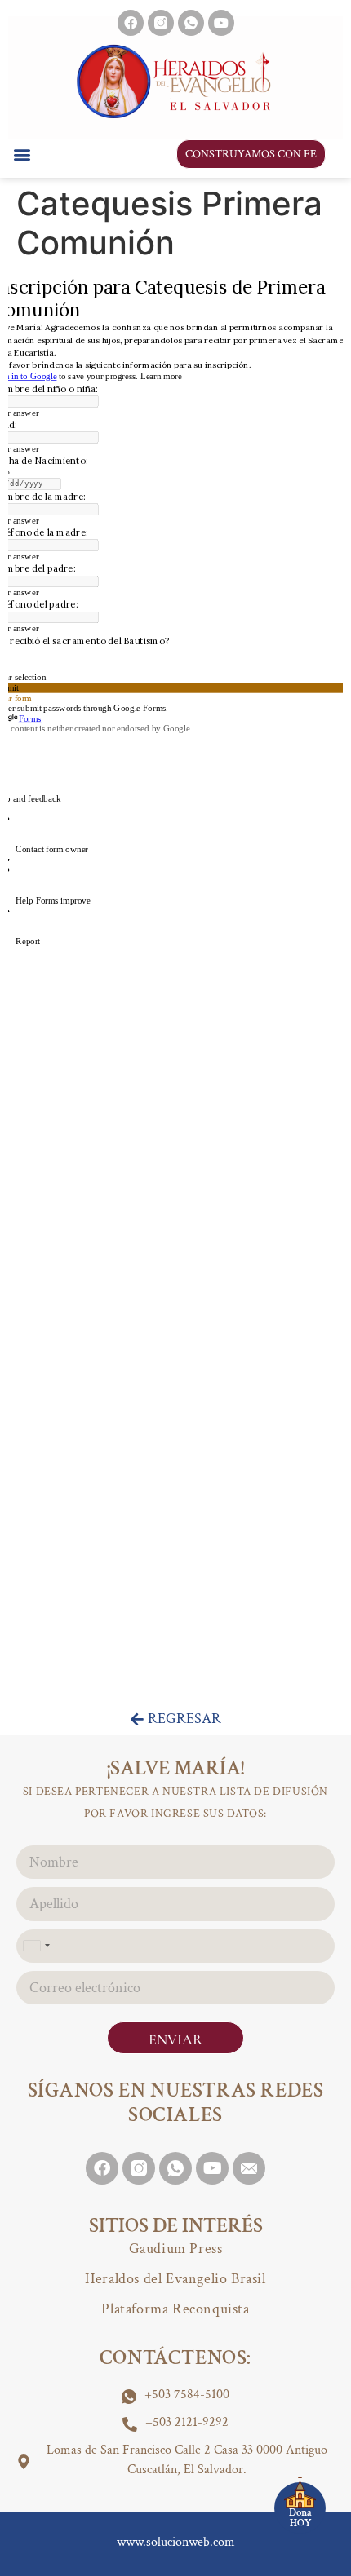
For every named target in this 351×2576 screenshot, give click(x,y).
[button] (22, 154)
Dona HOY (300, 2518)
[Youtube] (221, 23)
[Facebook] (131, 23)
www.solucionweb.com (176, 2542)
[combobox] (36, 1946)
